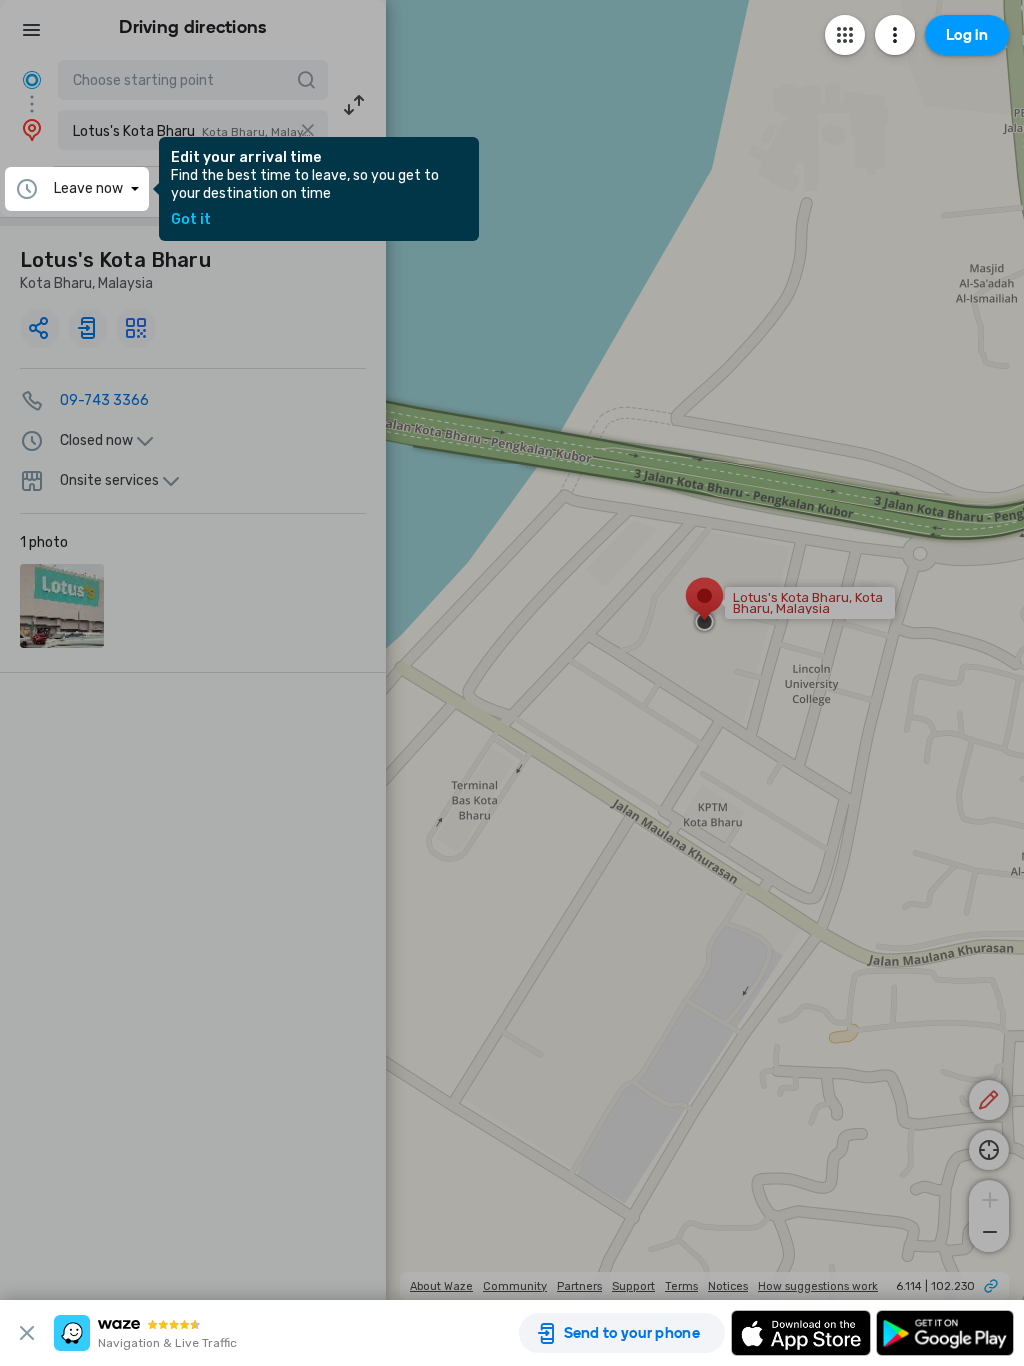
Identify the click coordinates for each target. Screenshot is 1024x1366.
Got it (191, 220)
